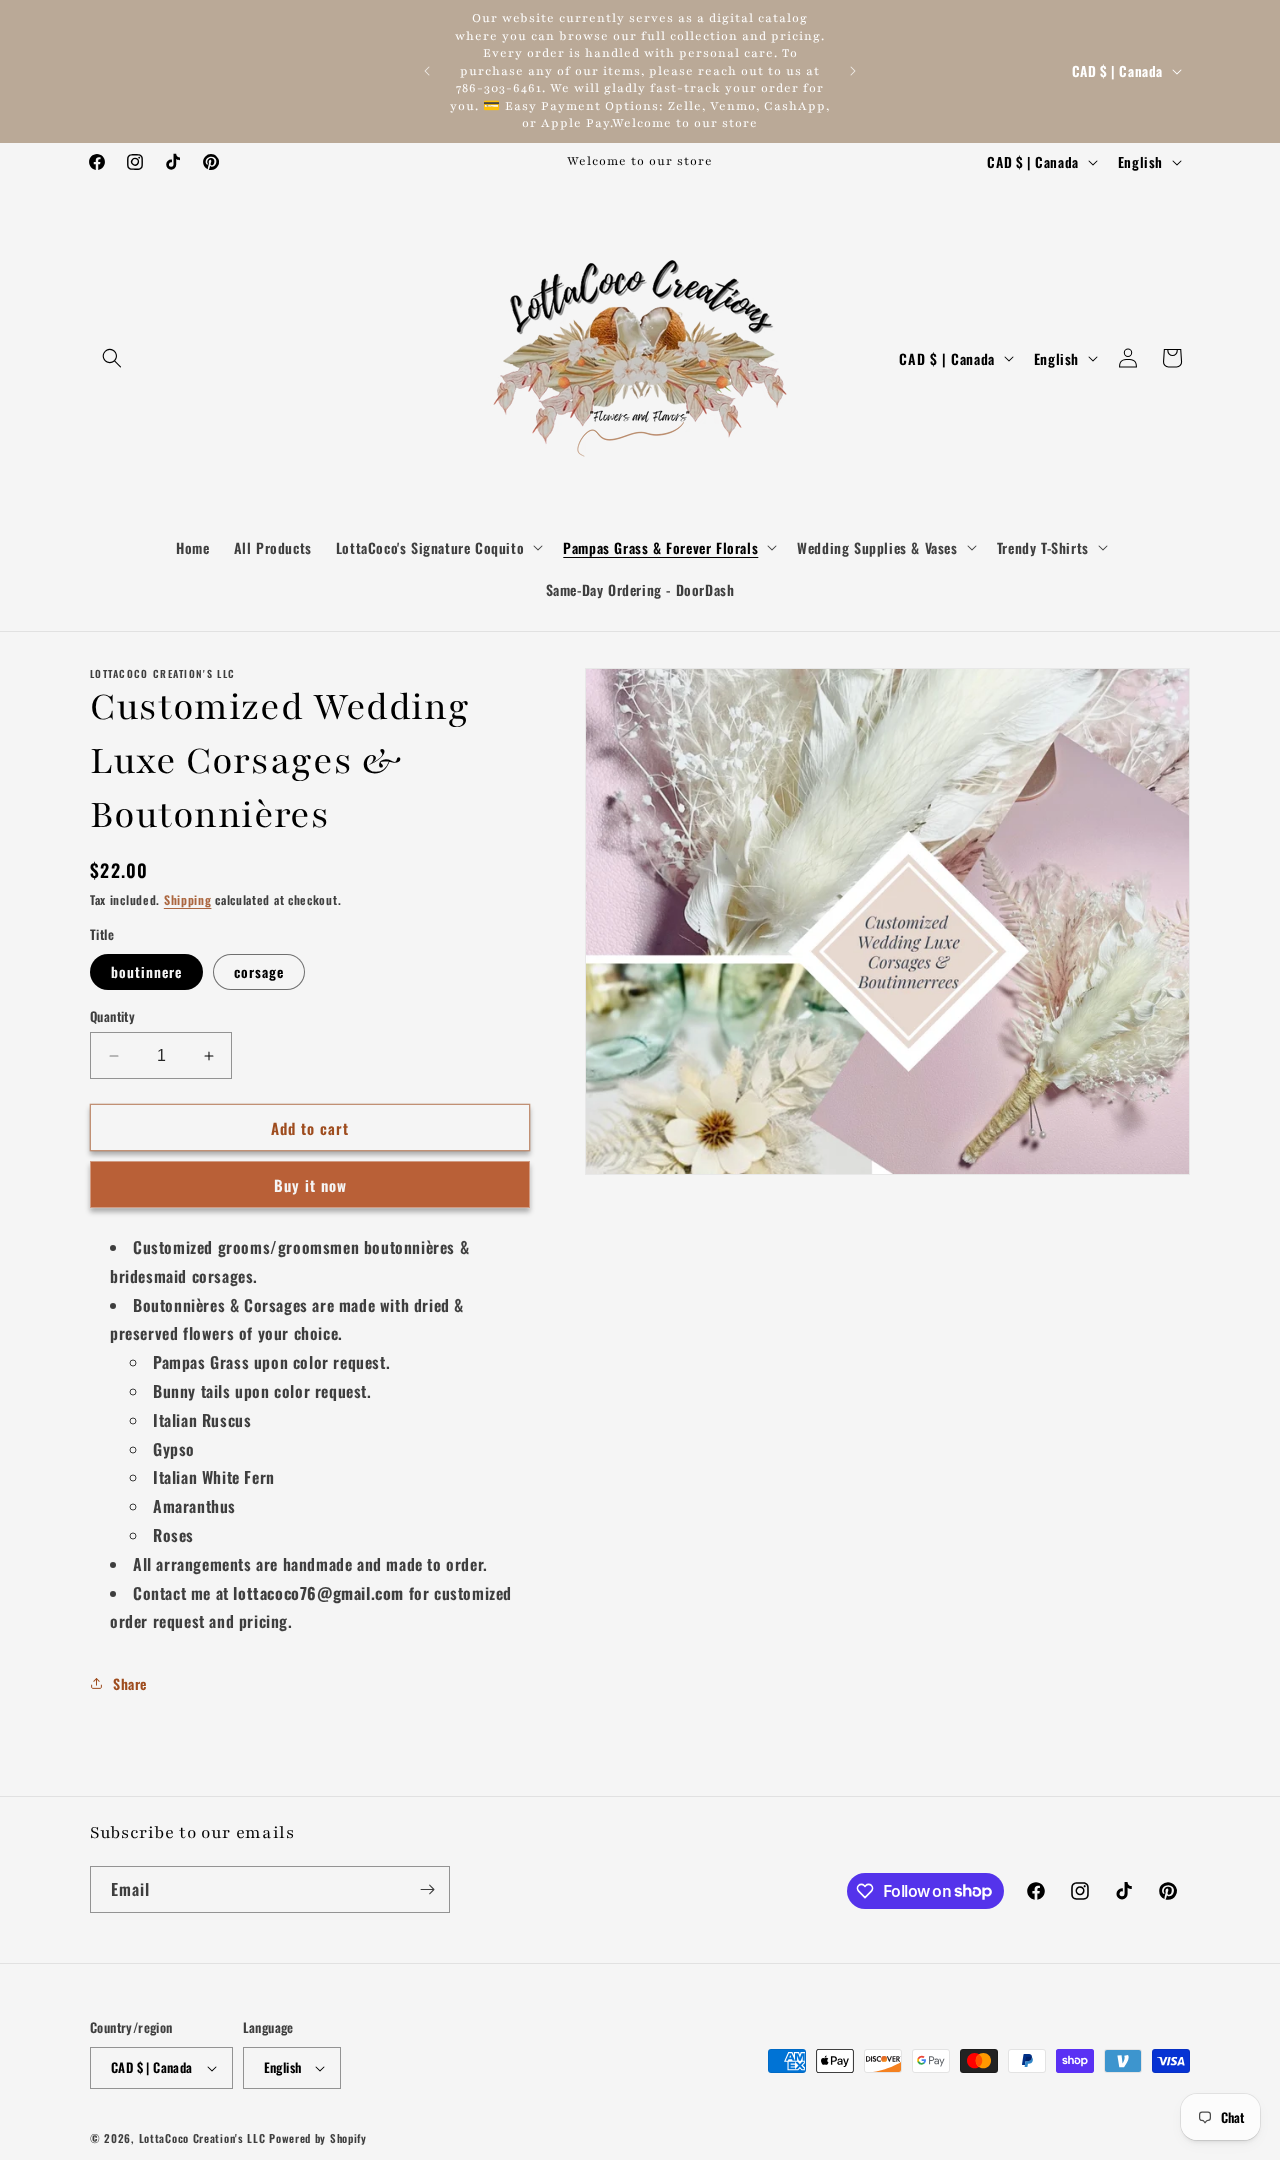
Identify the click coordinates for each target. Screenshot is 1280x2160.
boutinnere (146, 971)
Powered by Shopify (318, 2138)
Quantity (112, 1016)
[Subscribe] (427, 1889)
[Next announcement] (853, 71)
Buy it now (310, 1185)
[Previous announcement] (427, 71)
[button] (112, 358)
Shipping (188, 899)
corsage (259, 971)
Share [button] (130, 1683)
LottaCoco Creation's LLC (202, 2138)
